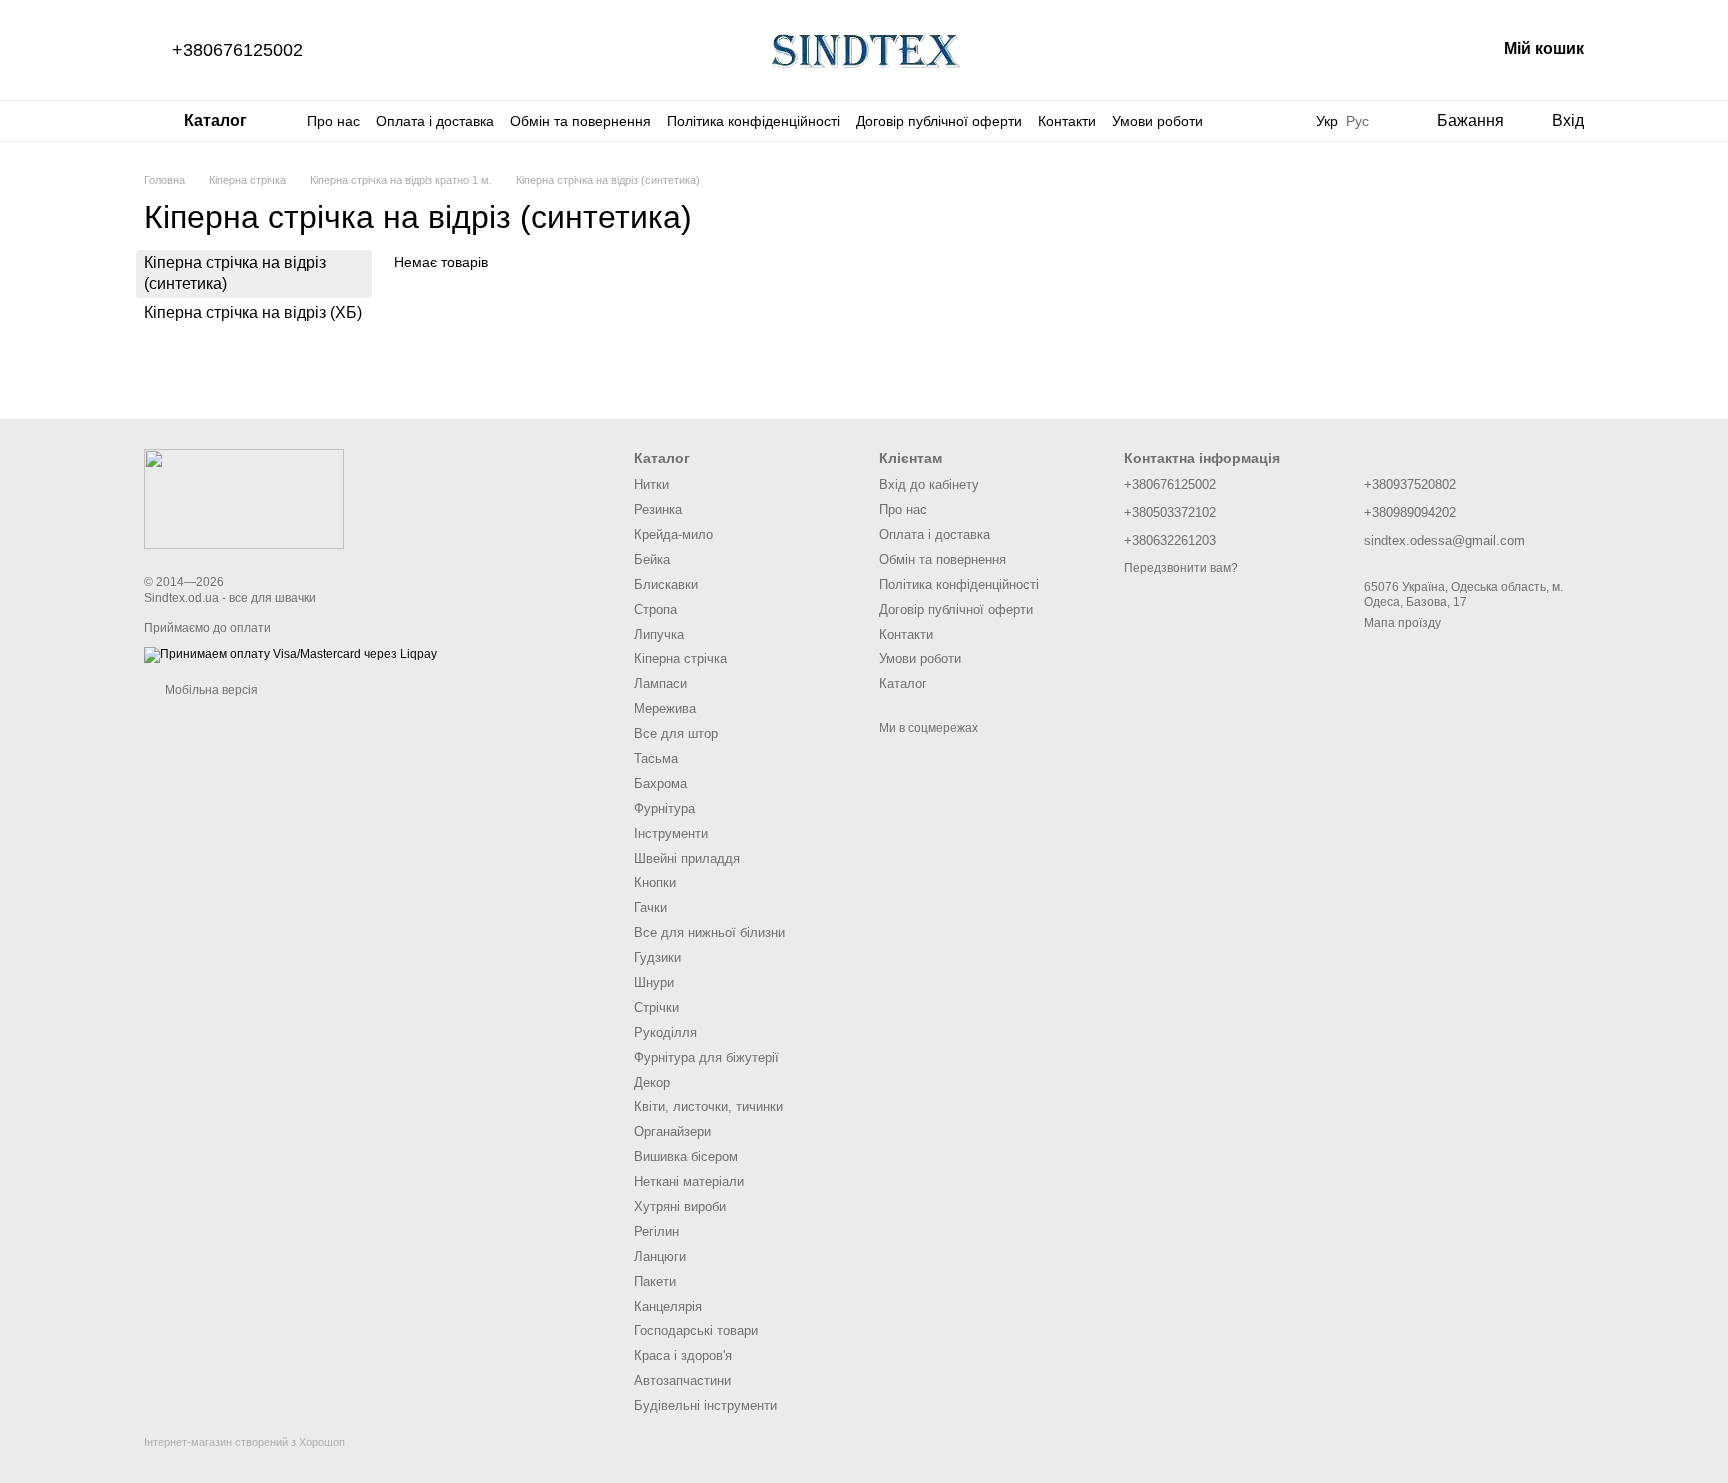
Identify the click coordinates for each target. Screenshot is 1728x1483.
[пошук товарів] (1276, 121)
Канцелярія (668, 1306)
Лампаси (660, 683)
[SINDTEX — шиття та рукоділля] (244, 498)
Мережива (665, 708)
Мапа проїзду (1402, 623)
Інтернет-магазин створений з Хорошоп (244, 1442)
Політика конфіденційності (753, 121)
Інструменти (671, 833)
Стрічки (656, 1007)
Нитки (651, 484)
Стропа (655, 609)
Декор (652, 1082)
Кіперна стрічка (680, 658)
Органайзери (672, 1131)
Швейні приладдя (687, 858)
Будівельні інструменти (705, 1405)
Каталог (903, 683)
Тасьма (656, 758)
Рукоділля (665, 1032)
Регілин (656, 1231)
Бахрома (660, 783)
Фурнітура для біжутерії (706, 1057)
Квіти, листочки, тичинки (708, 1106)
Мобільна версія (210, 690)
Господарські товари (696, 1330)
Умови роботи (1157, 121)
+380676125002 (237, 50)
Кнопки (655, 882)
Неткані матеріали (689, 1181)
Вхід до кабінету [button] (929, 484)
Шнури (654, 982)
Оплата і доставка (435, 121)
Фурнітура (664, 808)
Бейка (652, 559)
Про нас (333, 121)
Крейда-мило (673, 534)
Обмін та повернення (580, 121)
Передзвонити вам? (1181, 568)
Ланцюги (660, 1256)
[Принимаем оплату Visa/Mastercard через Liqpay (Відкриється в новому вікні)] (290, 654)
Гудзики (657, 957)
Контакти (1067, 121)
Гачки (650, 907)
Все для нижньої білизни (709, 932)
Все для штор (676, 733)
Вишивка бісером (686, 1156)
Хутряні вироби (680, 1206)
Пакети (655, 1281)
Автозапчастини (682, 1380)
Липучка (659, 634)
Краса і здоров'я (683, 1355)
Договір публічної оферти (939, 121)
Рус (1357, 121)
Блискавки (666, 584)
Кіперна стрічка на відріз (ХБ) (253, 311)
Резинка (658, 509)
